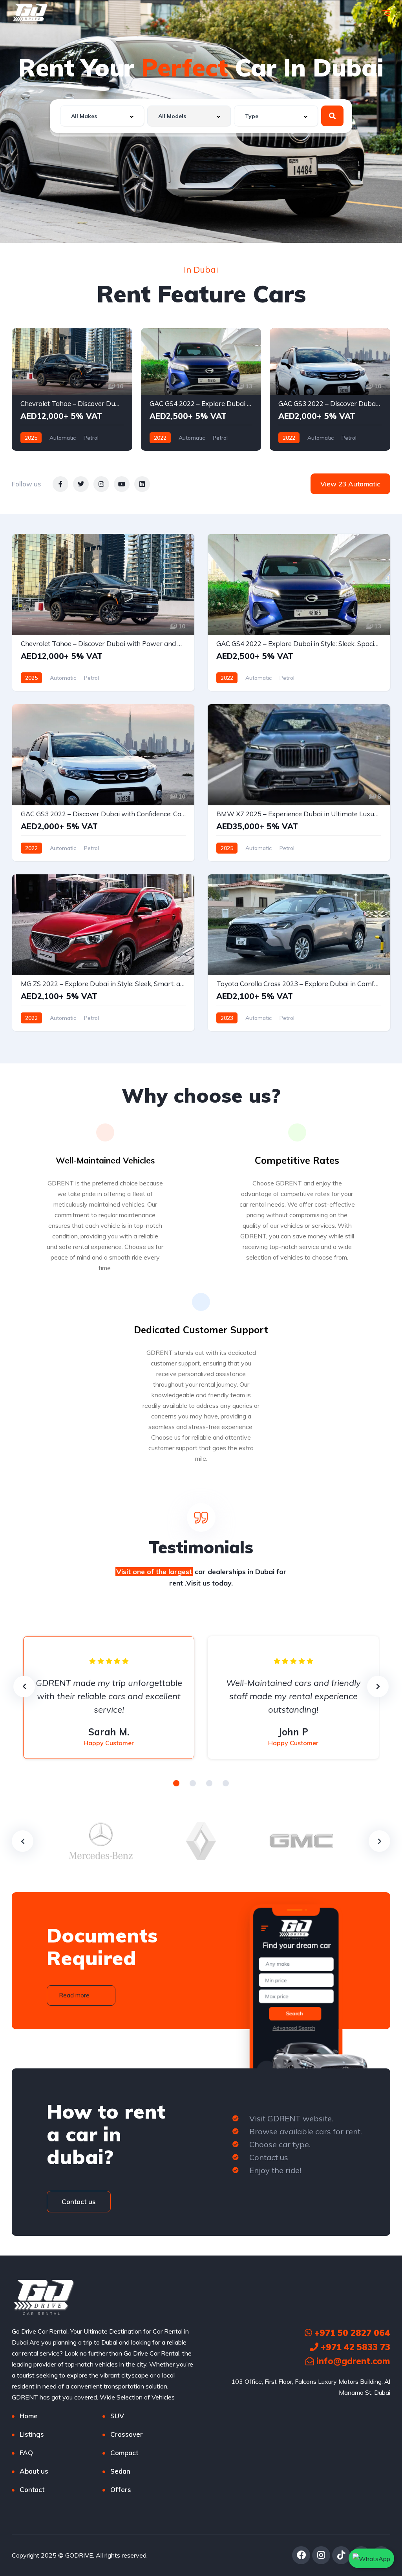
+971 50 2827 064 (351, 2333)
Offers (121, 2490)
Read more (74, 1995)
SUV (117, 2416)
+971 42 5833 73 (354, 2347)
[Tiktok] (341, 2555)
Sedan (120, 2471)
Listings (32, 2434)
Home (29, 2416)
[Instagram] (321, 2555)
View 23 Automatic (350, 484)
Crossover (127, 2434)
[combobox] (102, 116)
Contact (32, 2490)
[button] (176, 1783)
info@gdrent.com (352, 2361)
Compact (124, 2453)
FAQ (26, 2453)
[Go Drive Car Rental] (30, 14)
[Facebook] (301, 2555)
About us (34, 2471)
